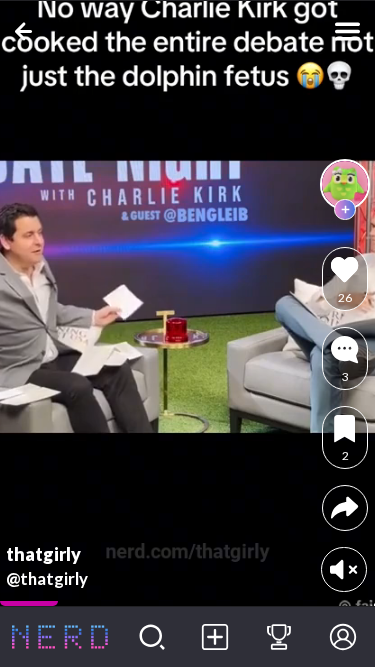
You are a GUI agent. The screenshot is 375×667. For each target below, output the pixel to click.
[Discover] (152, 637)
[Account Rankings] (279, 637)
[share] (344, 507)
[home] (60, 637)
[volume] (343, 569)
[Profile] (343, 637)
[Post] (216, 637)
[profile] (345, 184)
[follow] (345, 210)
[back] (27, 31)
